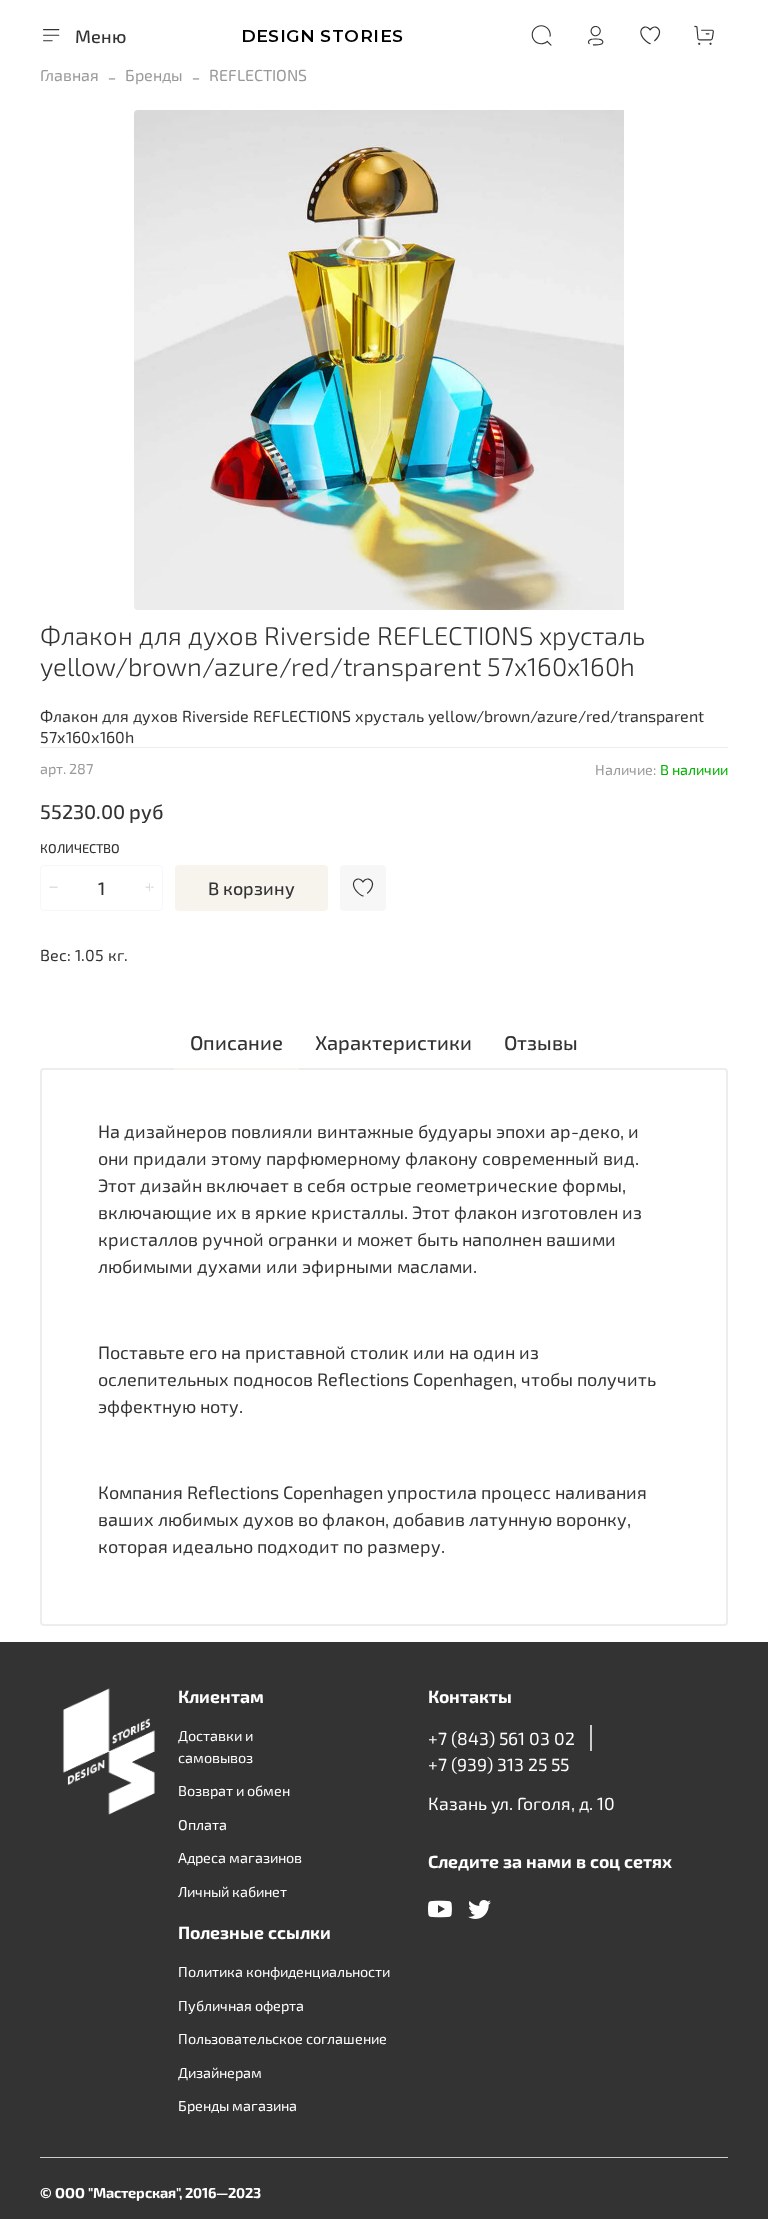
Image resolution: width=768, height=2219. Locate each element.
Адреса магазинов (240, 1857)
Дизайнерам (220, 2072)
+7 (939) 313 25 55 (498, 1764)
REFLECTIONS (258, 74)
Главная (69, 74)
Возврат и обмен (234, 1790)
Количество (80, 848)
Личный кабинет (232, 1891)
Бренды (154, 74)
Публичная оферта (241, 2005)
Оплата (202, 1824)
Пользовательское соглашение (282, 2038)
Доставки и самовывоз (215, 1746)
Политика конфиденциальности (284, 1971)
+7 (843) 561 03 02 (501, 1738)
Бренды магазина (237, 2105)
